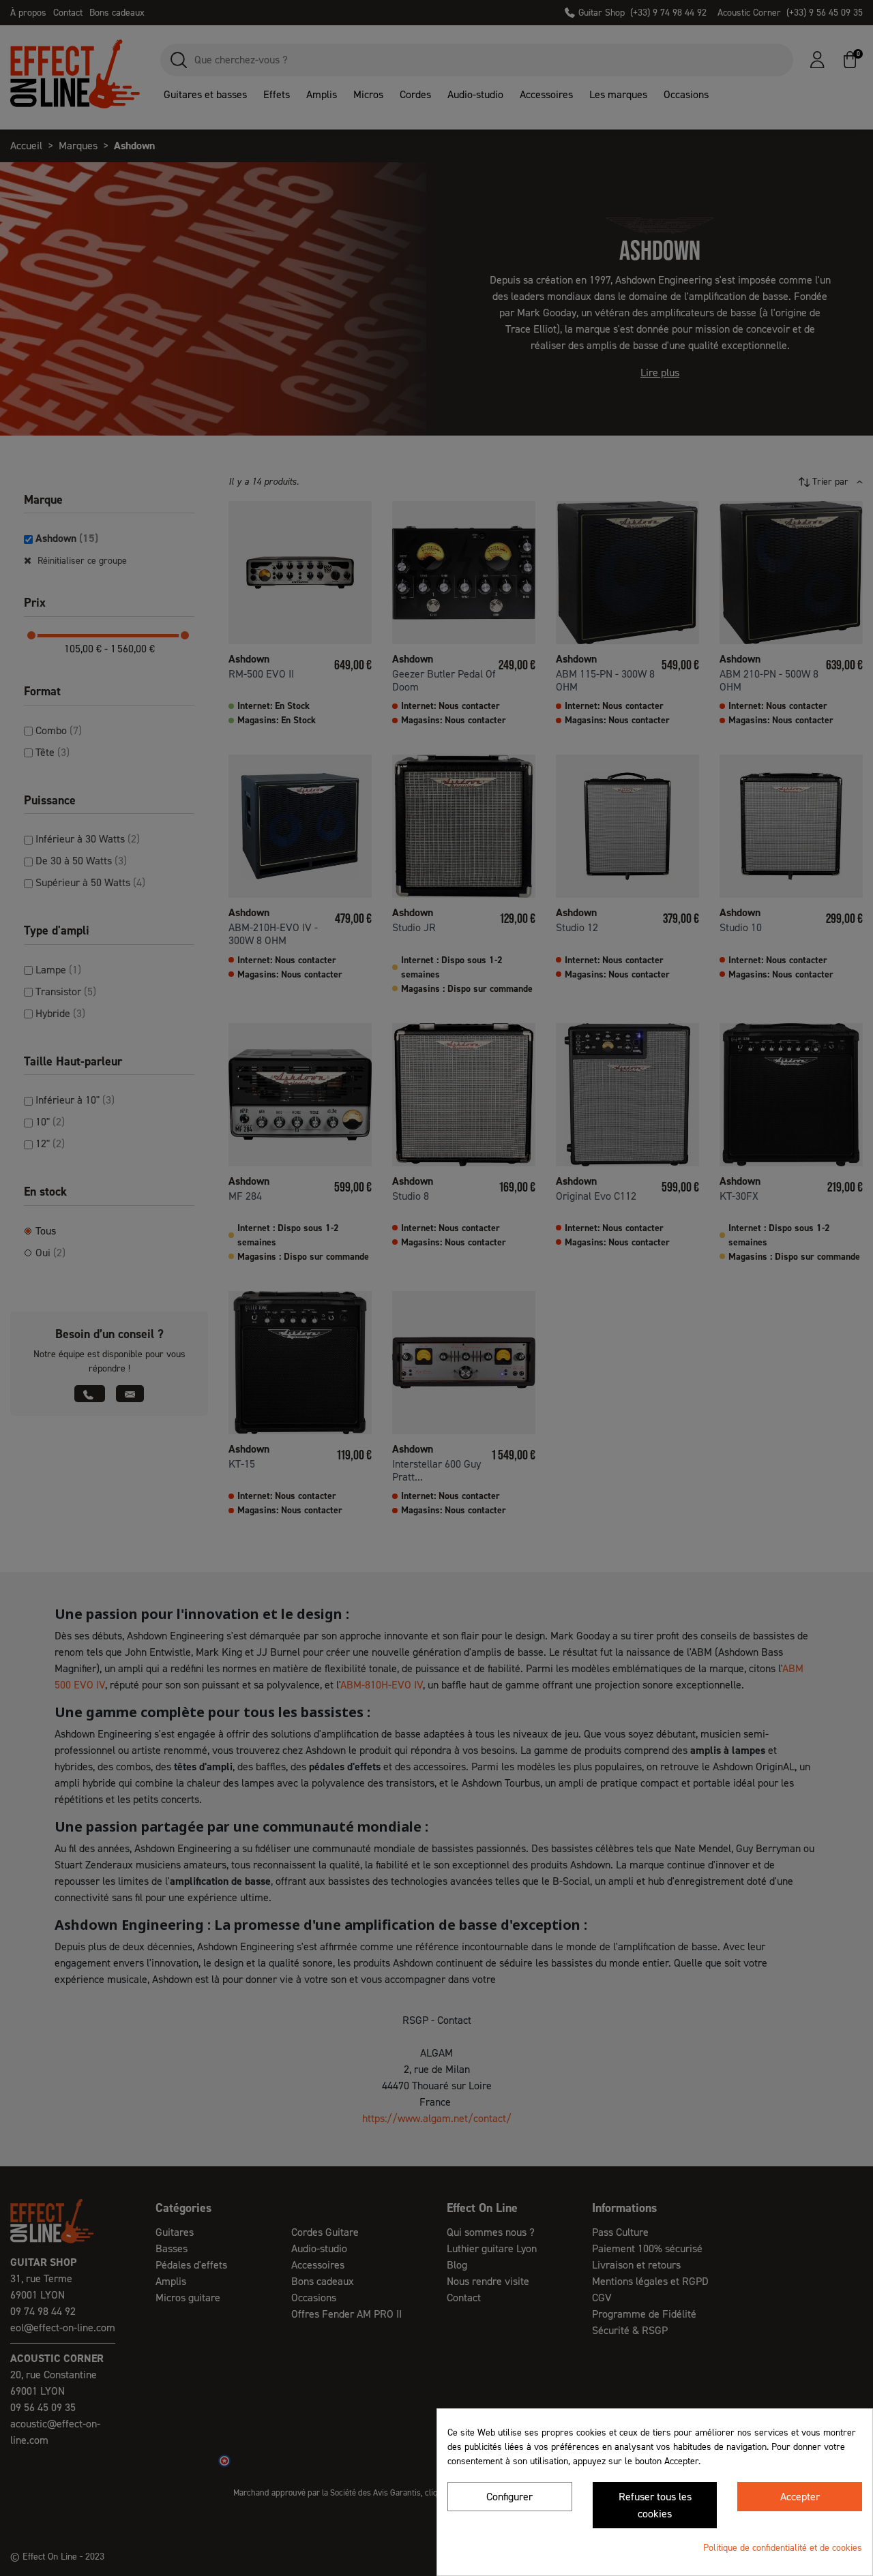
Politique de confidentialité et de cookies (783, 2548)
